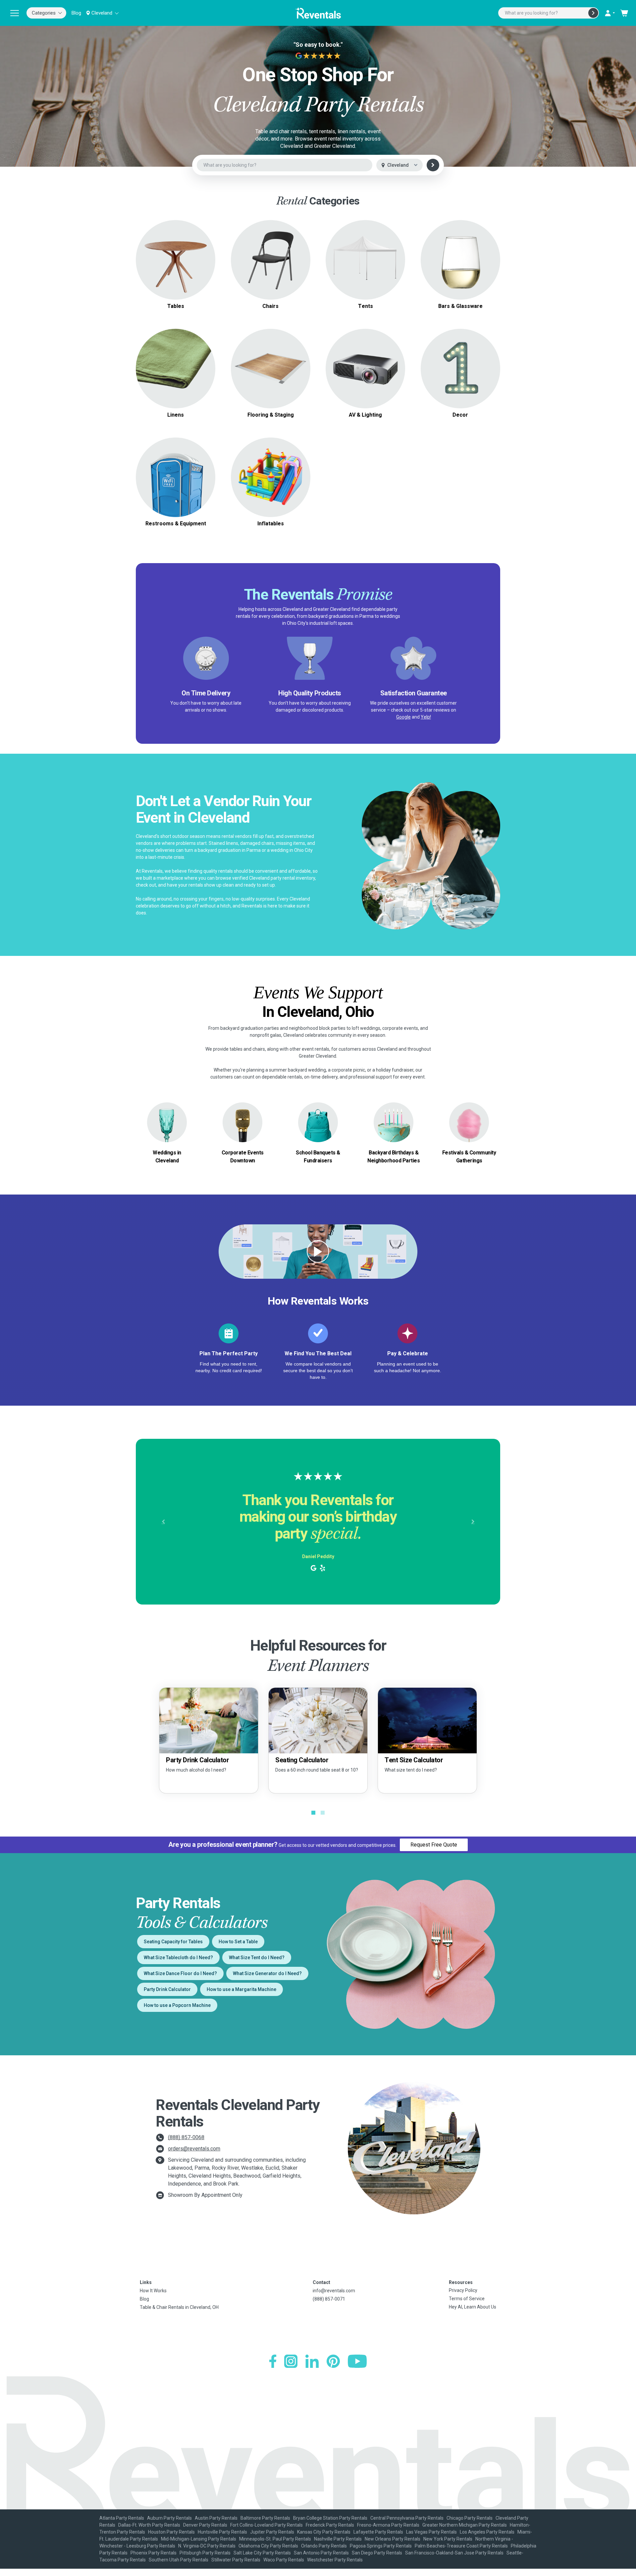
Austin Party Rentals (216, 2518)
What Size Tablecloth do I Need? (178, 1958)
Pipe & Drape (460, 368)
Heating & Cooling (176, 469)
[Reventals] (318, 13)
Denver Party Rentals (205, 2525)
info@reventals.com (334, 2291)
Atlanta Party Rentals (122, 2518)
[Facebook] (273, 2361)
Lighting (365, 368)
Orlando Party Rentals (324, 2546)
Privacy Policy (463, 2290)
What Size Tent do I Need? (257, 1958)
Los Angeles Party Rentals (487, 2532)
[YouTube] (357, 2361)
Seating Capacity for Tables (173, 1942)
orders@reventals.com (194, 2149)
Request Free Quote (434, 1845)
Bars (460, 260)
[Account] (609, 13)
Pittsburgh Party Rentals (205, 2553)
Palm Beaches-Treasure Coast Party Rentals (461, 2546)
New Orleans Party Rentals (393, 2539)
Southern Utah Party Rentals (179, 2560)
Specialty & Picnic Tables (176, 264)
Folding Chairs (271, 256)
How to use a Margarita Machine (241, 1989)
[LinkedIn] (312, 2361)
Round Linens (176, 364)
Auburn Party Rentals (169, 2518)
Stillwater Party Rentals (236, 2560)
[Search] (593, 13)
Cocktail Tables (176, 272)
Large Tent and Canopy (366, 252)
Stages (271, 368)
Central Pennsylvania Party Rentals (407, 2518)
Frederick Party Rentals (330, 2525)
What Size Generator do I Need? (267, 1973)
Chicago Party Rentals (470, 2518)
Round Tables (176, 248)
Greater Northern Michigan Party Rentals (465, 2525)
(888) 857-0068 (186, 2137)
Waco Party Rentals (284, 2560)
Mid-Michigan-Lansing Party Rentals (199, 2539)
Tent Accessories (366, 268)
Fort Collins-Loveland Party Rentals (266, 2525)
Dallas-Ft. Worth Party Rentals (149, 2525)
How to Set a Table (238, 1942)
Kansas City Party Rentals (324, 2532)
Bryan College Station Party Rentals (330, 2518)
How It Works (153, 2291)
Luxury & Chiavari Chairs (270, 264)
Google (403, 717)
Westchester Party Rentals (335, 2560)
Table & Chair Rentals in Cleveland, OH (179, 2307)
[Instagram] (291, 2361)
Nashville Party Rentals (338, 2539)
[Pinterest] (333, 2361)
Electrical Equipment (176, 477)
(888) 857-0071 (329, 2299)
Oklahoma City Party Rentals (268, 2546)
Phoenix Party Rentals (154, 2553)
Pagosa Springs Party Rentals (381, 2546)
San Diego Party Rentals (377, 2553)
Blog (76, 13)
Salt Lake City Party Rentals (262, 2553)
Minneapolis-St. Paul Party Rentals (275, 2539)
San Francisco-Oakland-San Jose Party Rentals (454, 2553)
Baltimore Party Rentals (265, 2518)
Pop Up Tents (366, 260)
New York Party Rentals (448, 2539)
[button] (163, 1522)
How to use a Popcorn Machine (177, 2005)
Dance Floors (270, 360)
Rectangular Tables (176, 256)
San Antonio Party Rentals (321, 2553)
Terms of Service (467, 2299)
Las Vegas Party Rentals (431, 2532)
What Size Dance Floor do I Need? (180, 1973)
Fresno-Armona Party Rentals (388, 2525)
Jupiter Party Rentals (272, 2532)
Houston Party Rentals (171, 2532)
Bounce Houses (270, 477)
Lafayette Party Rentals (378, 2532)
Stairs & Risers (270, 376)
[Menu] (15, 13)
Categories (44, 13)
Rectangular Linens (176, 372)
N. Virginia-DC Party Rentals (207, 2546)
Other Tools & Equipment (176, 485)
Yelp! (426, 717)
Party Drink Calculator (167, 1989)
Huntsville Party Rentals (222, 2532)
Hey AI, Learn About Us (473, 2307)
